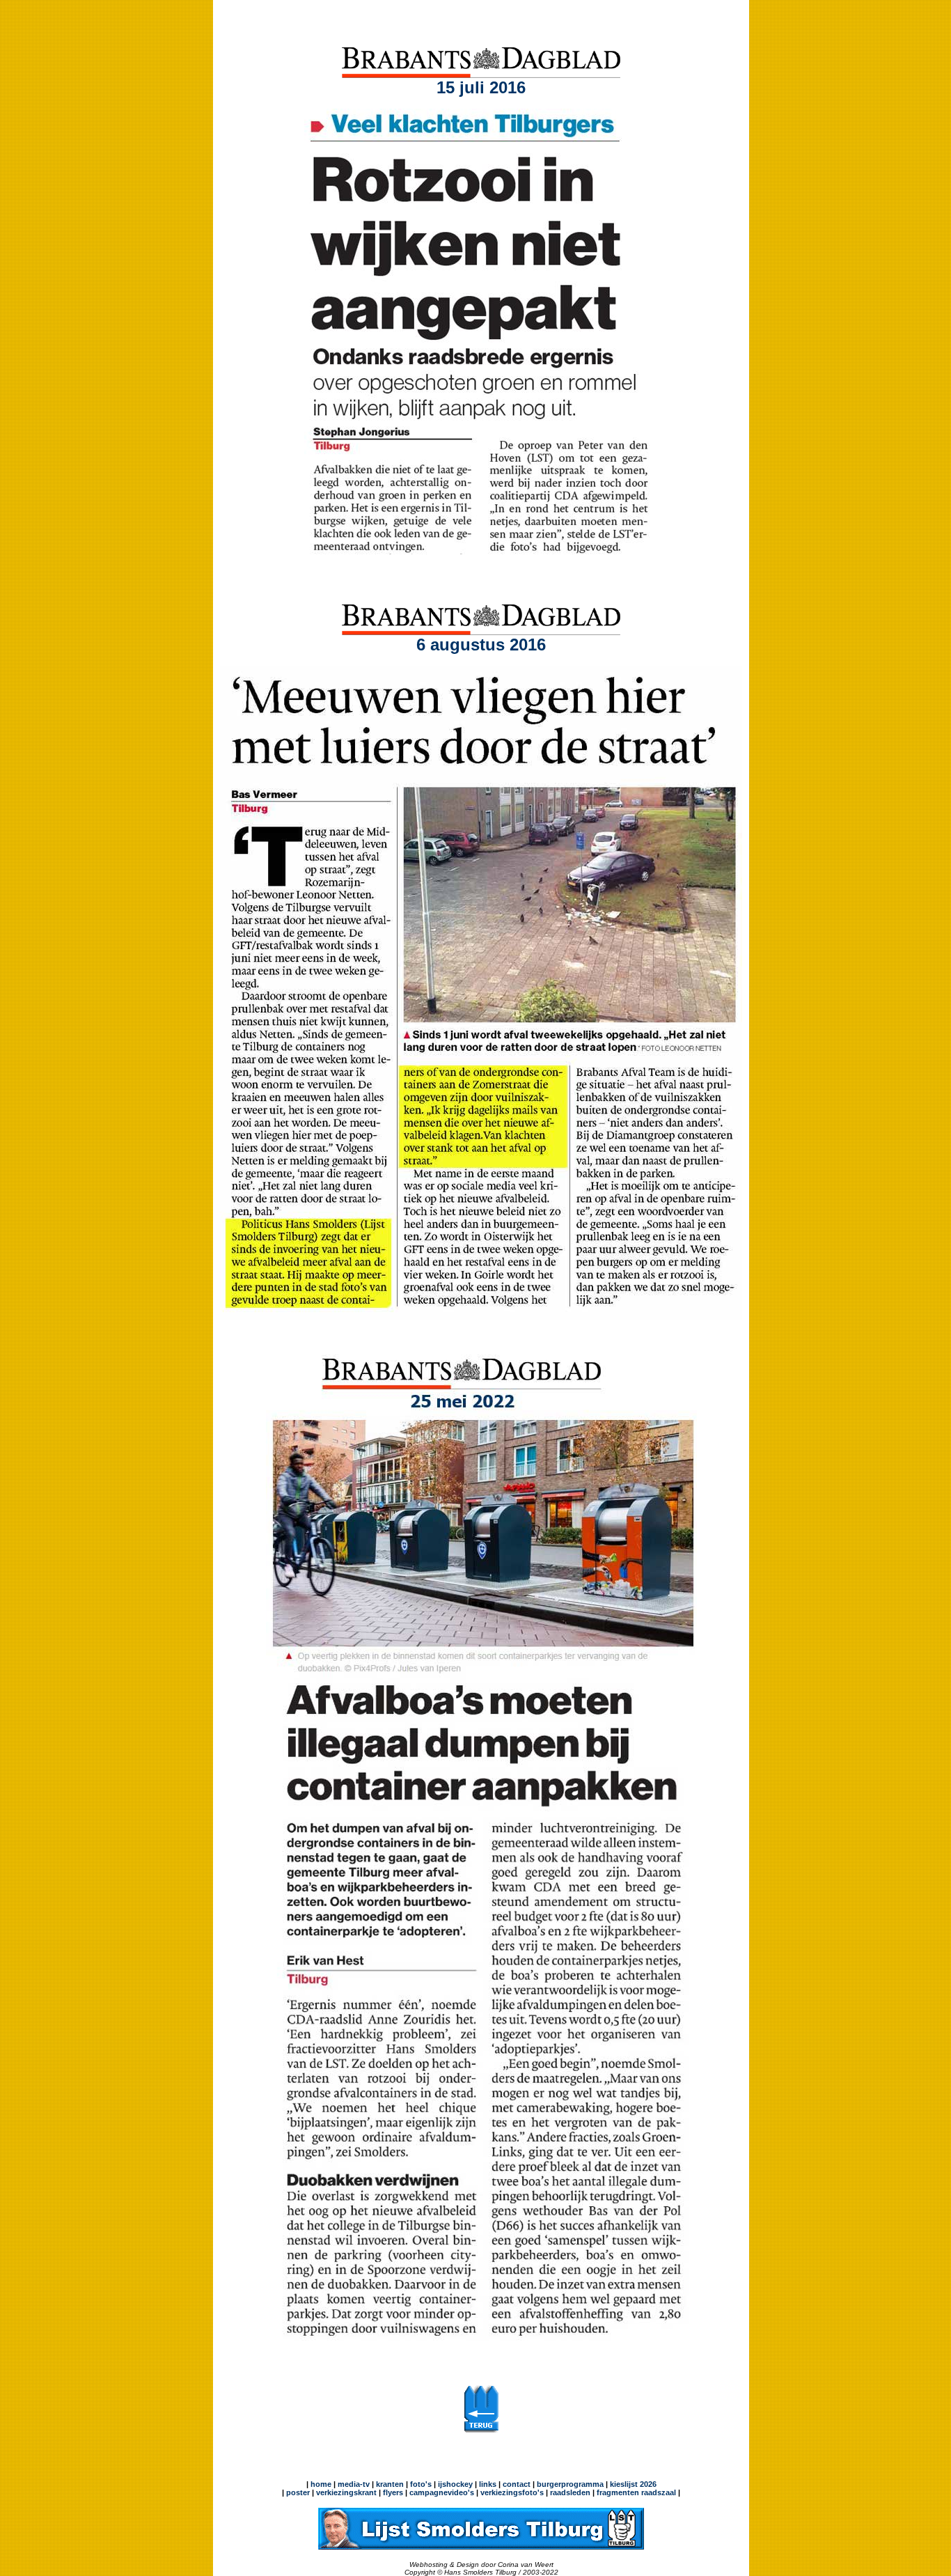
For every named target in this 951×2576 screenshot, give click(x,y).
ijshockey (455, 2484)
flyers (392, 2492)
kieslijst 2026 (633, 2484)
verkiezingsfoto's (512, 2492)
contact (517, 2484)
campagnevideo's (442, 2492)
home (321, 2484)
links (488, 2484)
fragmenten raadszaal (636, 2492)
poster (298, 2492)
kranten (390, 2484)
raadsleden (569, 2492)
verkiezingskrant (346, 2492)
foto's (421, 2484)
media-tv (354, 2484)
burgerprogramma (569, 2484)
